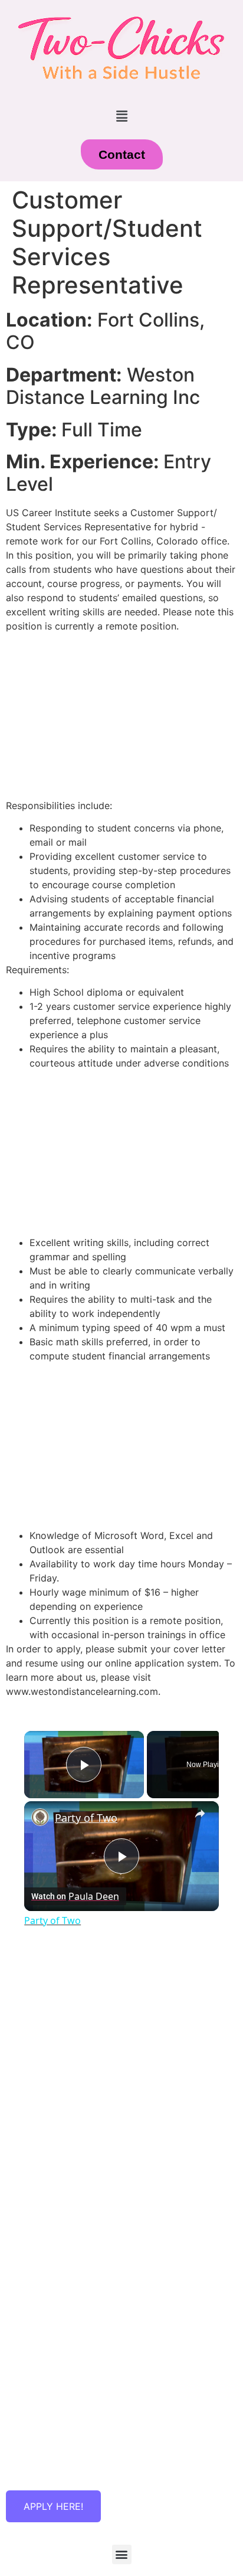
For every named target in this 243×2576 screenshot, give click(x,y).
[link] (40, 1817)
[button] (121, 117)
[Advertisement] (121, 2069)
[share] (200, 1814)
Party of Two (86, 1818)
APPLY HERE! (53, 2506)
